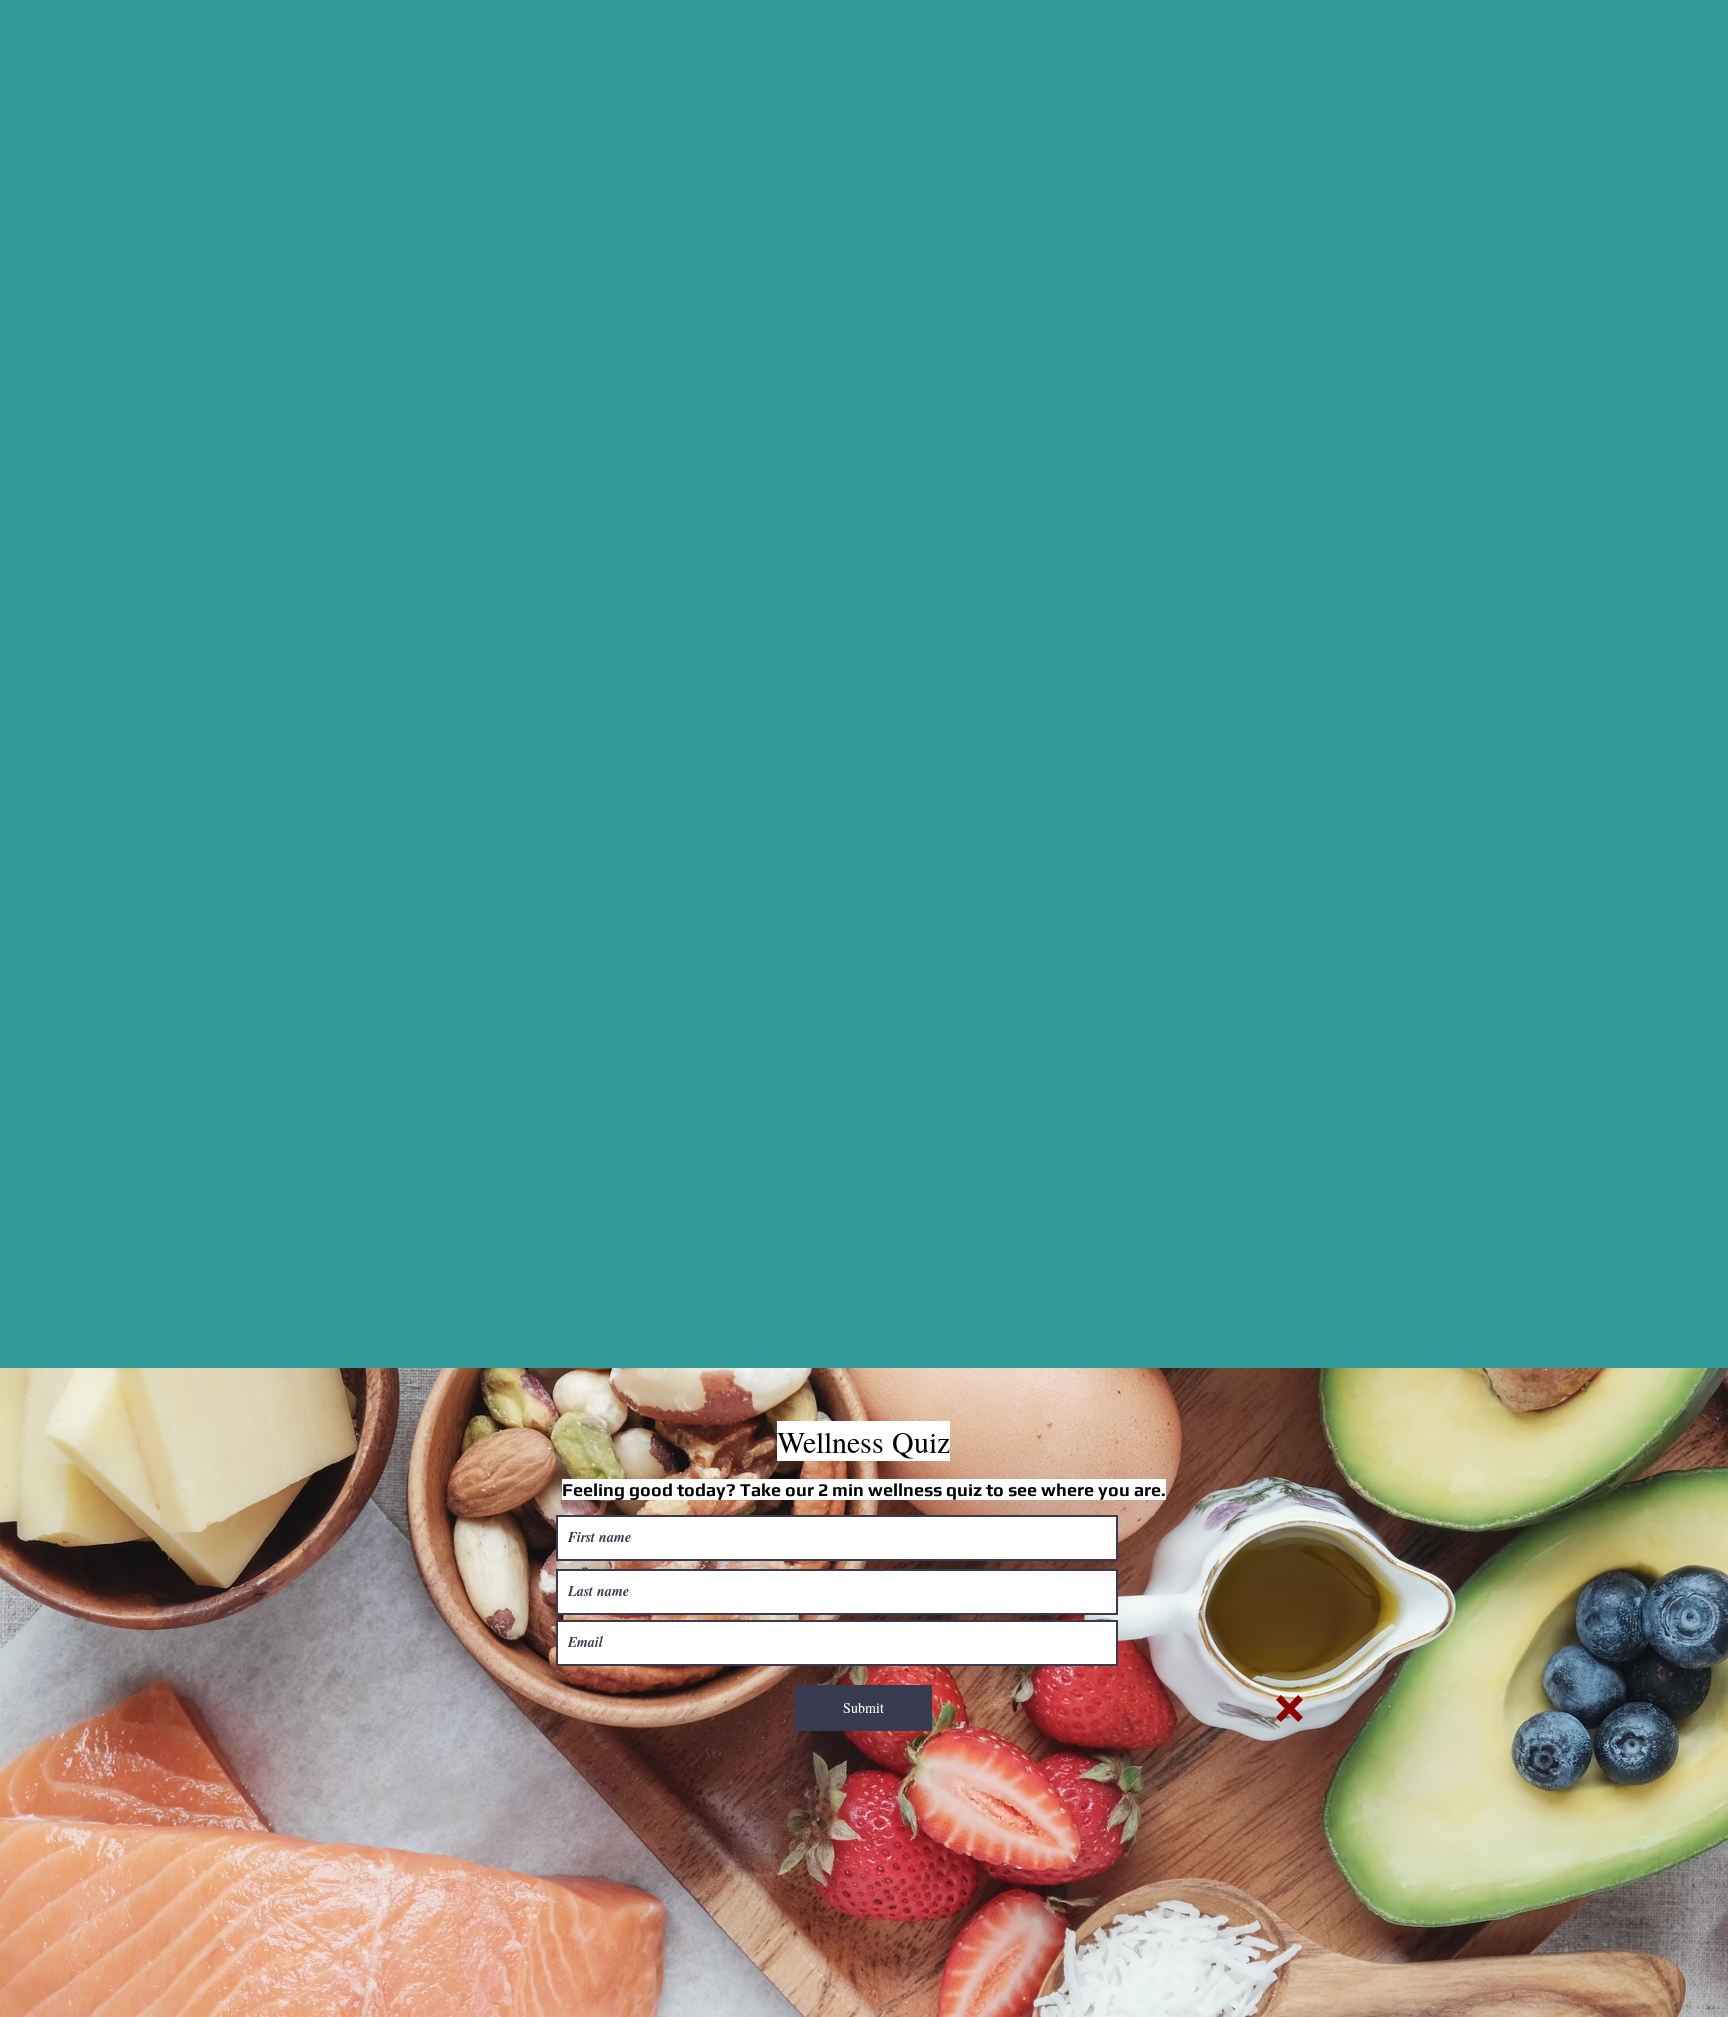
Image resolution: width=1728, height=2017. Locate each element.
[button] (1289, 1708)
